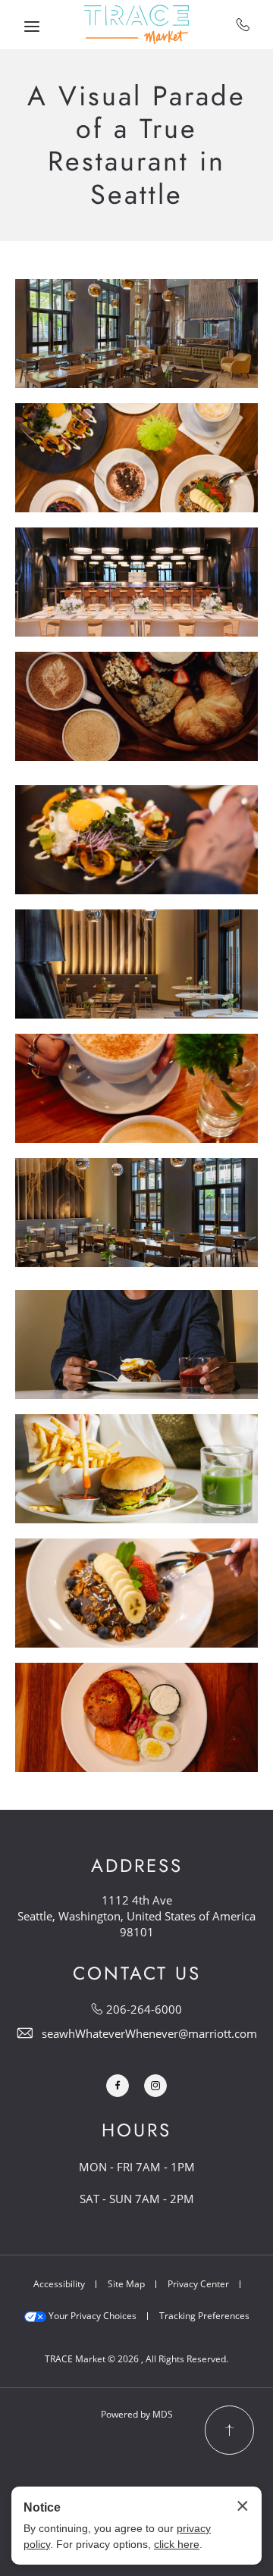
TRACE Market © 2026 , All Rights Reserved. (136, 2359)
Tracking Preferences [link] (204, 2316)
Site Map (126, 2284)
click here (177, 2544)
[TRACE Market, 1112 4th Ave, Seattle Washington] (136, 24)
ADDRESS (137, 1866)
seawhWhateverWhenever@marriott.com (149, 2033)
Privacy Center (198, 2284)
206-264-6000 (243, 24)
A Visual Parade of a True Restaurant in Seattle (136, 145)
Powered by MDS (137, 2414)
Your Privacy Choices (91, 2316)
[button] (136, 333)
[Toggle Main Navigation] (32, 27)
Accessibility (59, 2284)
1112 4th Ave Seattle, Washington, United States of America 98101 (136, 1916)
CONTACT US (137, 1974)
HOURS (136, 2131)
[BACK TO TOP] (229, 2430)
